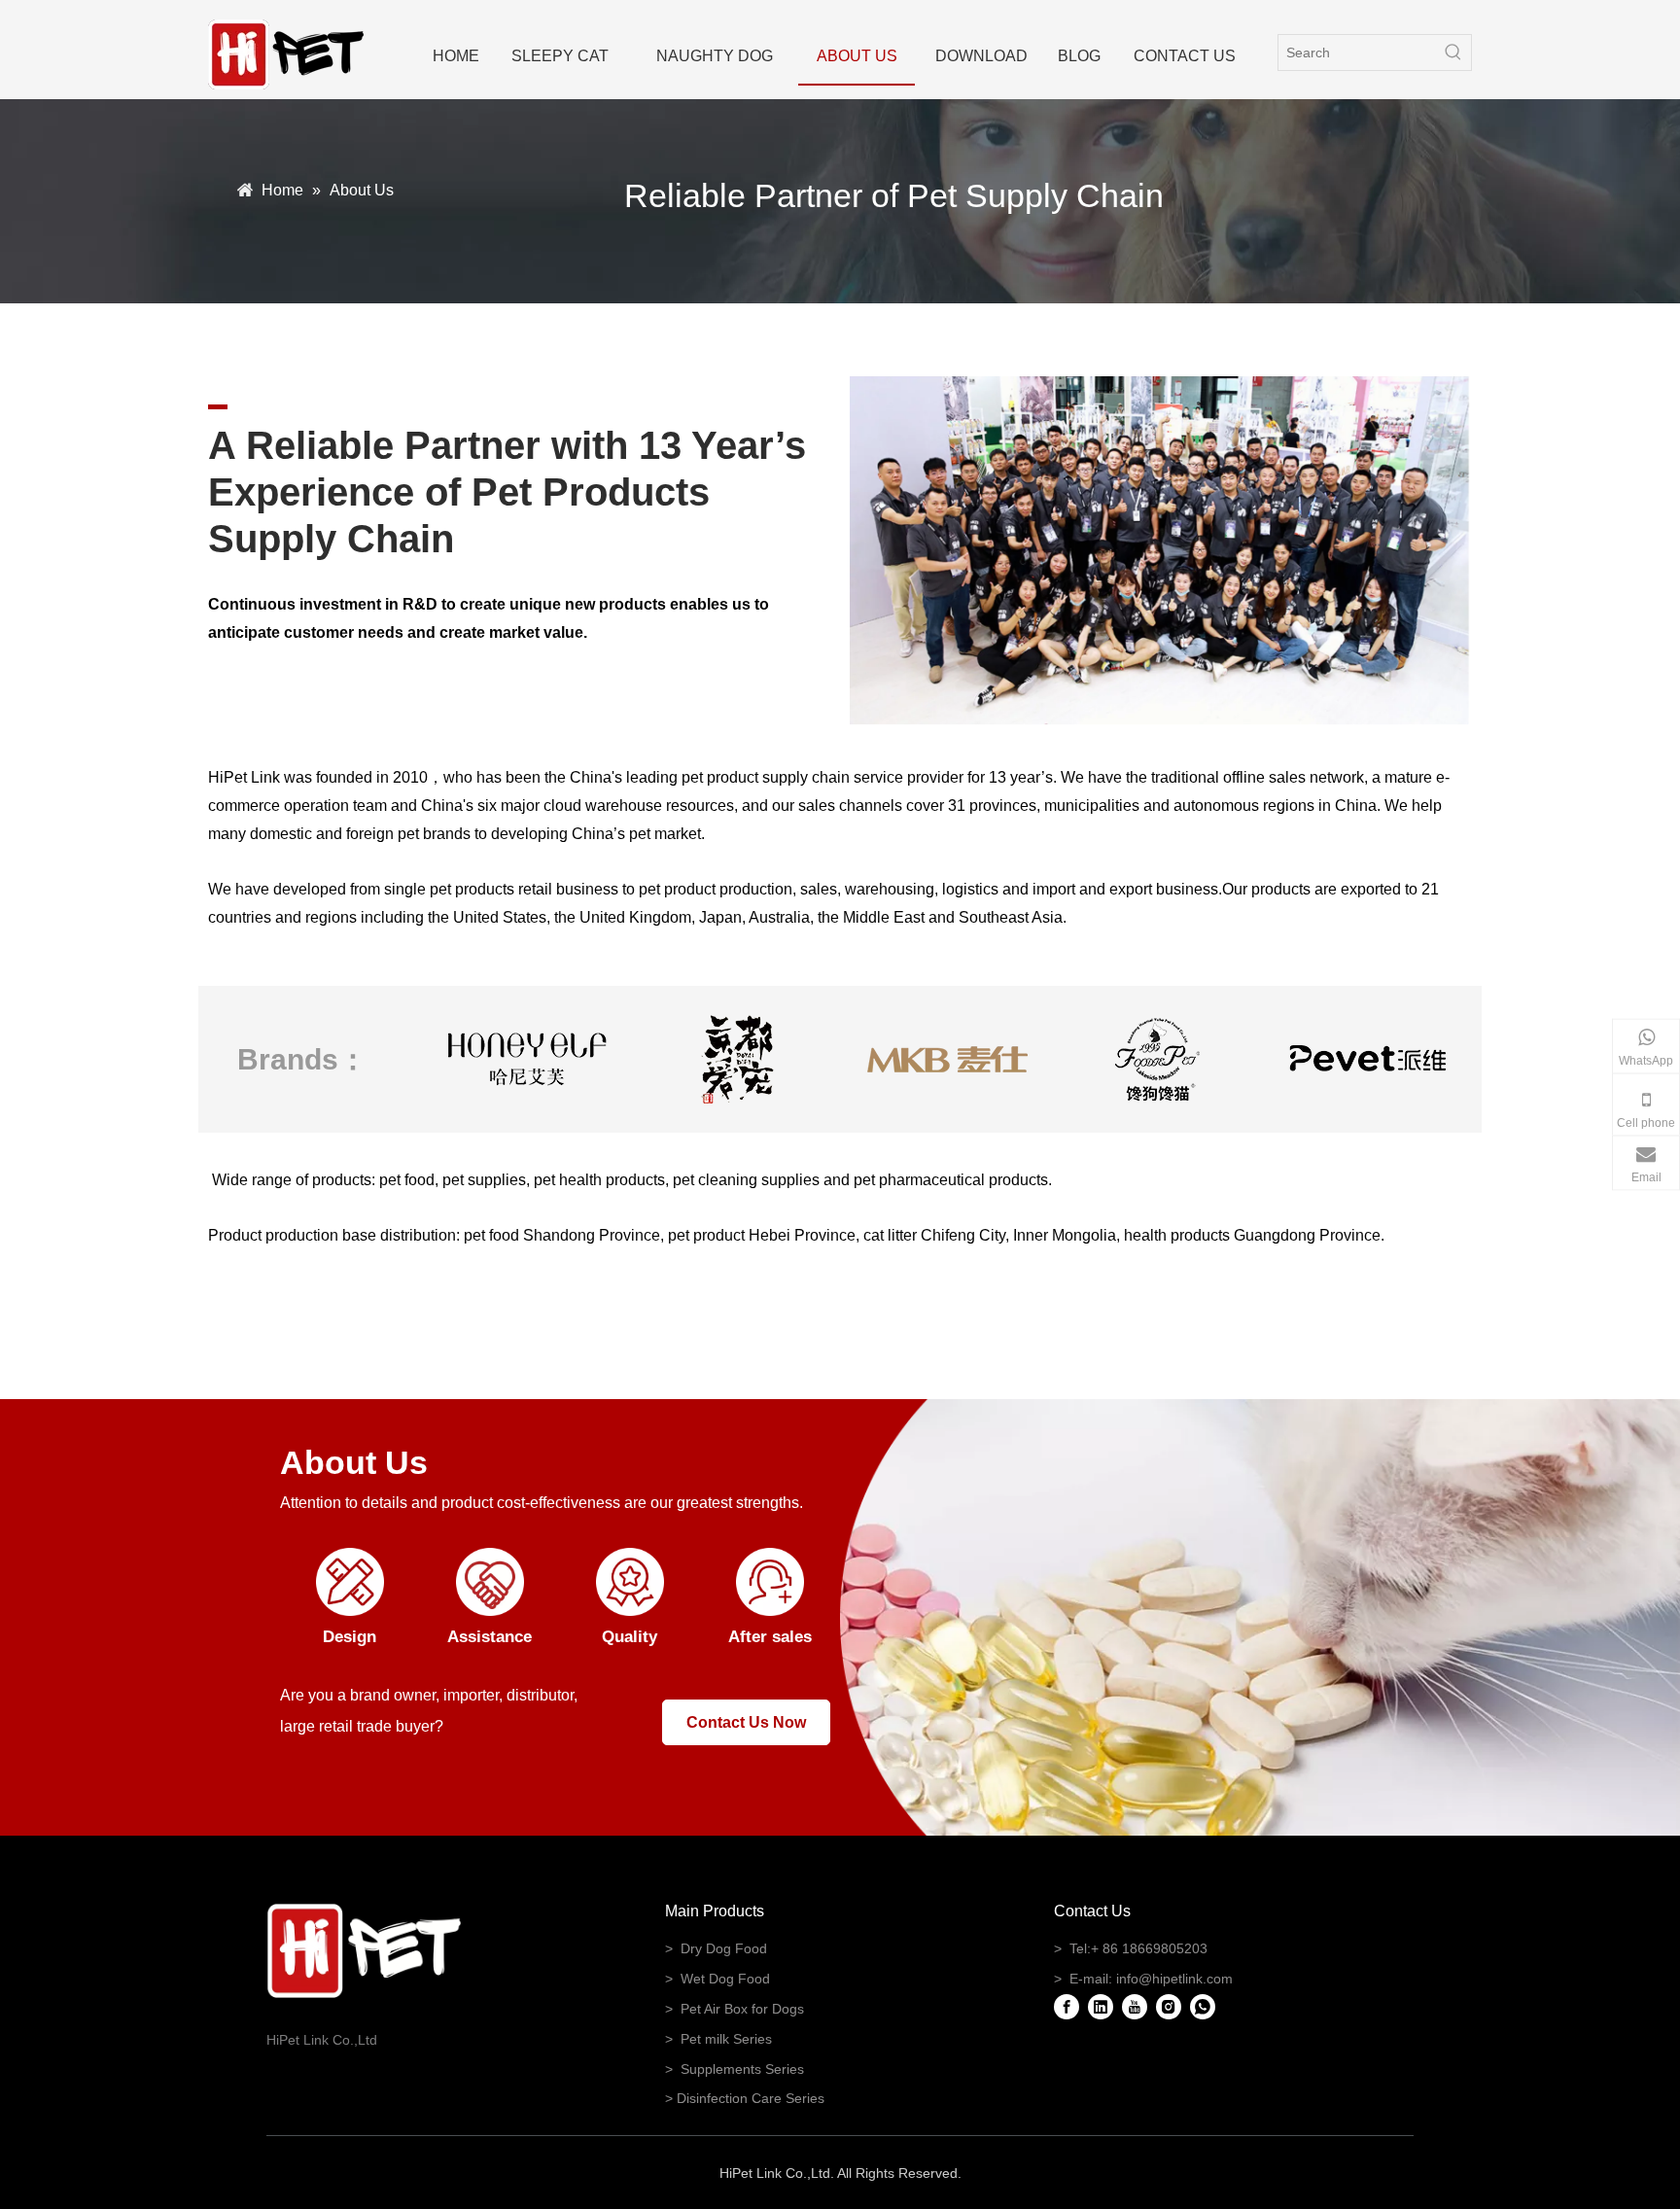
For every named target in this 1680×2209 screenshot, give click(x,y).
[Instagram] (1169, 2007)
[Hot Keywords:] (1453, 53)
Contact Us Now (746, 1722)
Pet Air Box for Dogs (742, 2009)
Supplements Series (742, 2069)
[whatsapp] (1203, 2007)
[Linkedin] (1101, 2007)
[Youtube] (1135, 2007)
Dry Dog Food (724, 1948)
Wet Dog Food (725, 1979)
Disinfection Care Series (751, 2098)
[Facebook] (1067, 2007)
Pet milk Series (726, 2039)
